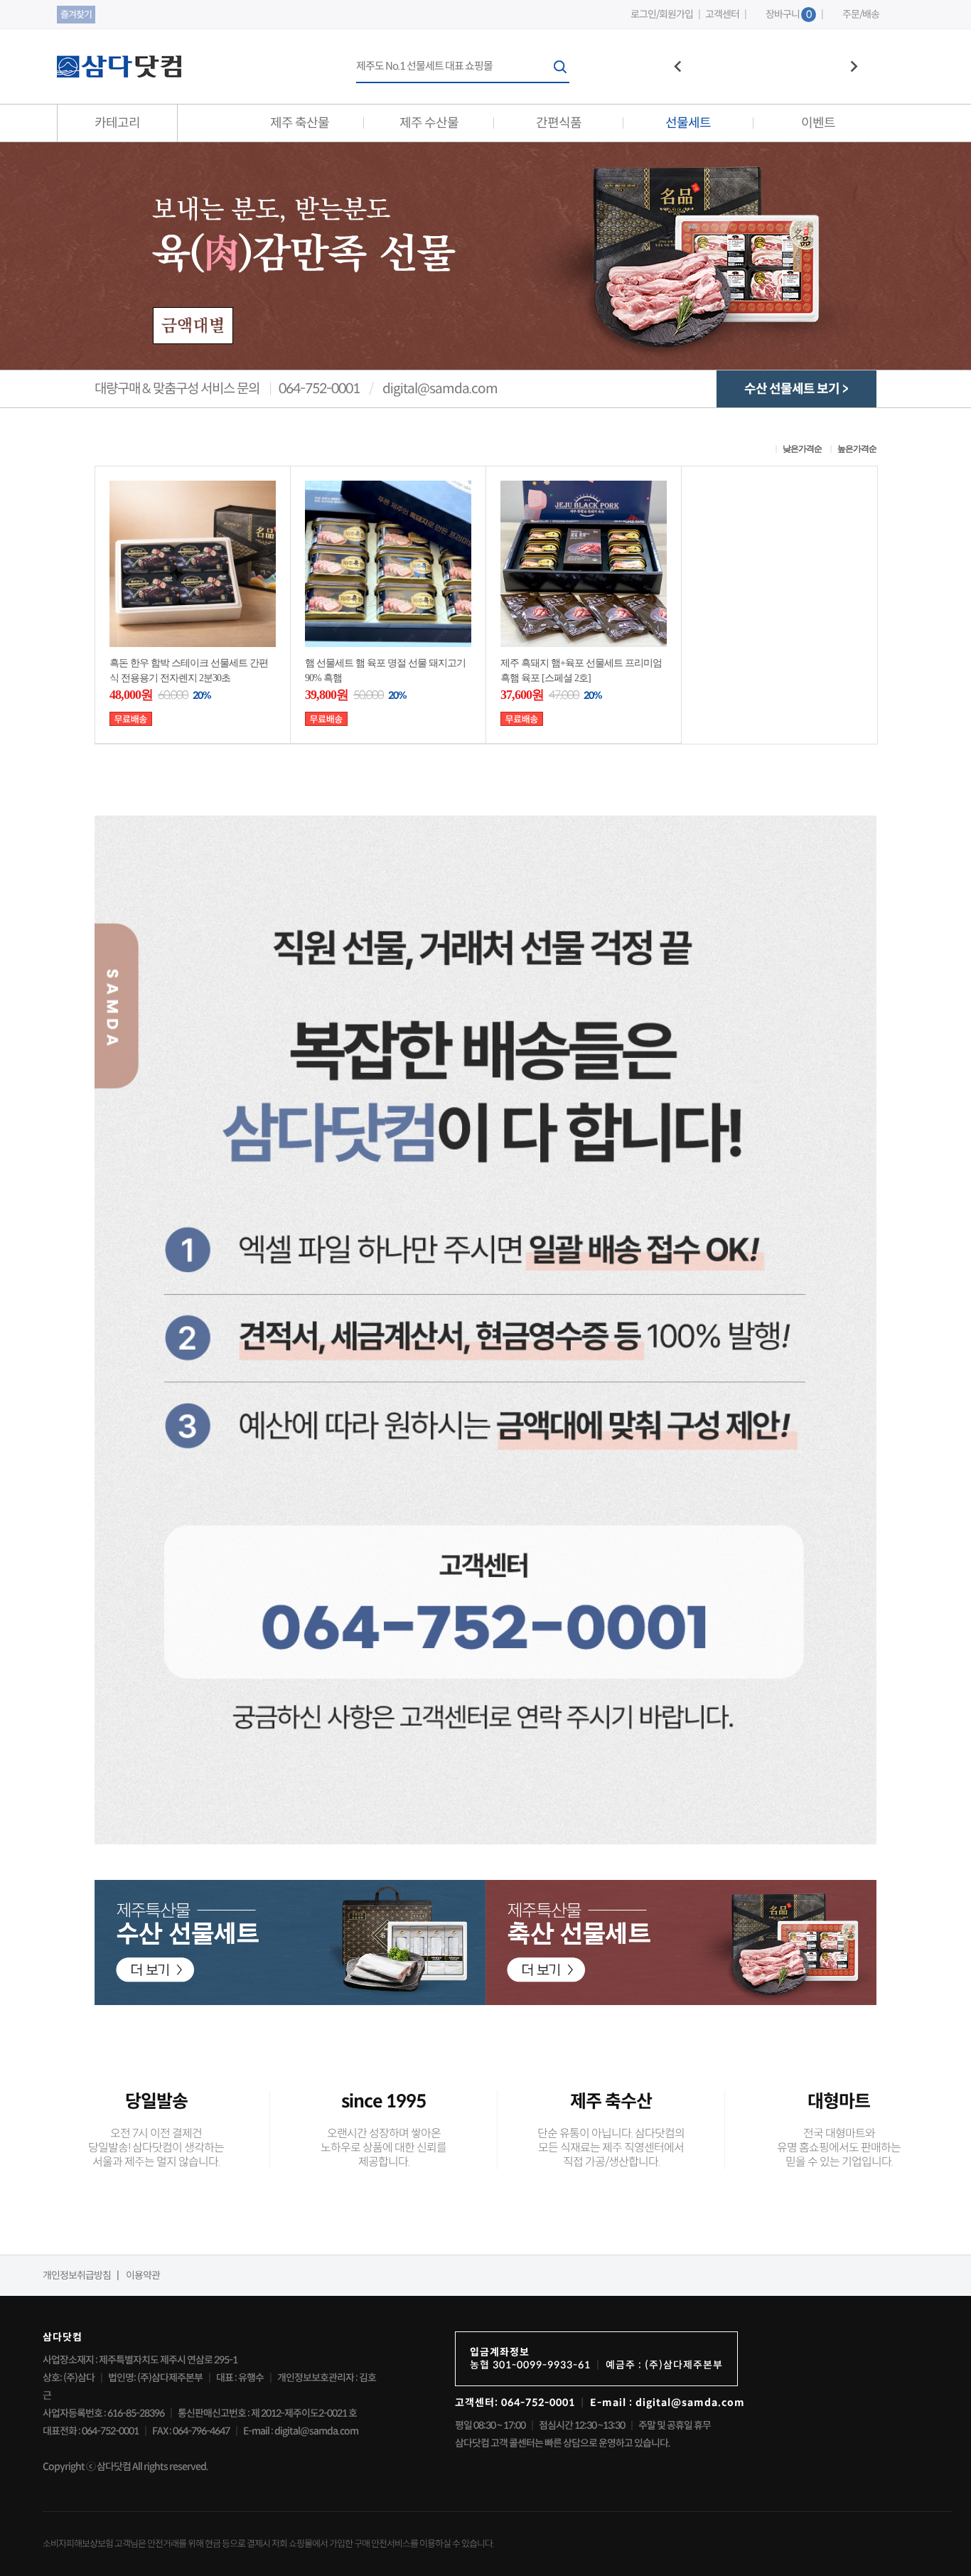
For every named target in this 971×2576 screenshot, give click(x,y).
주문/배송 (861, 15)
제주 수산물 (429, 123)
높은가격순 (857, 449)
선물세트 (688, 123)
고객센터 (722, 15)
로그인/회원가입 (662, 15)
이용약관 (143, 2275)
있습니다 (477, 2544)
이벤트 (818, 123)
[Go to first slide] (853, 67)
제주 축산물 (300, 123)
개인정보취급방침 (77, 2275)
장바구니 (788, 14)
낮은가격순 (802, 449)
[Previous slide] (678, 67)
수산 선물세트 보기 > (796, 389)
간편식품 (559, 123)
